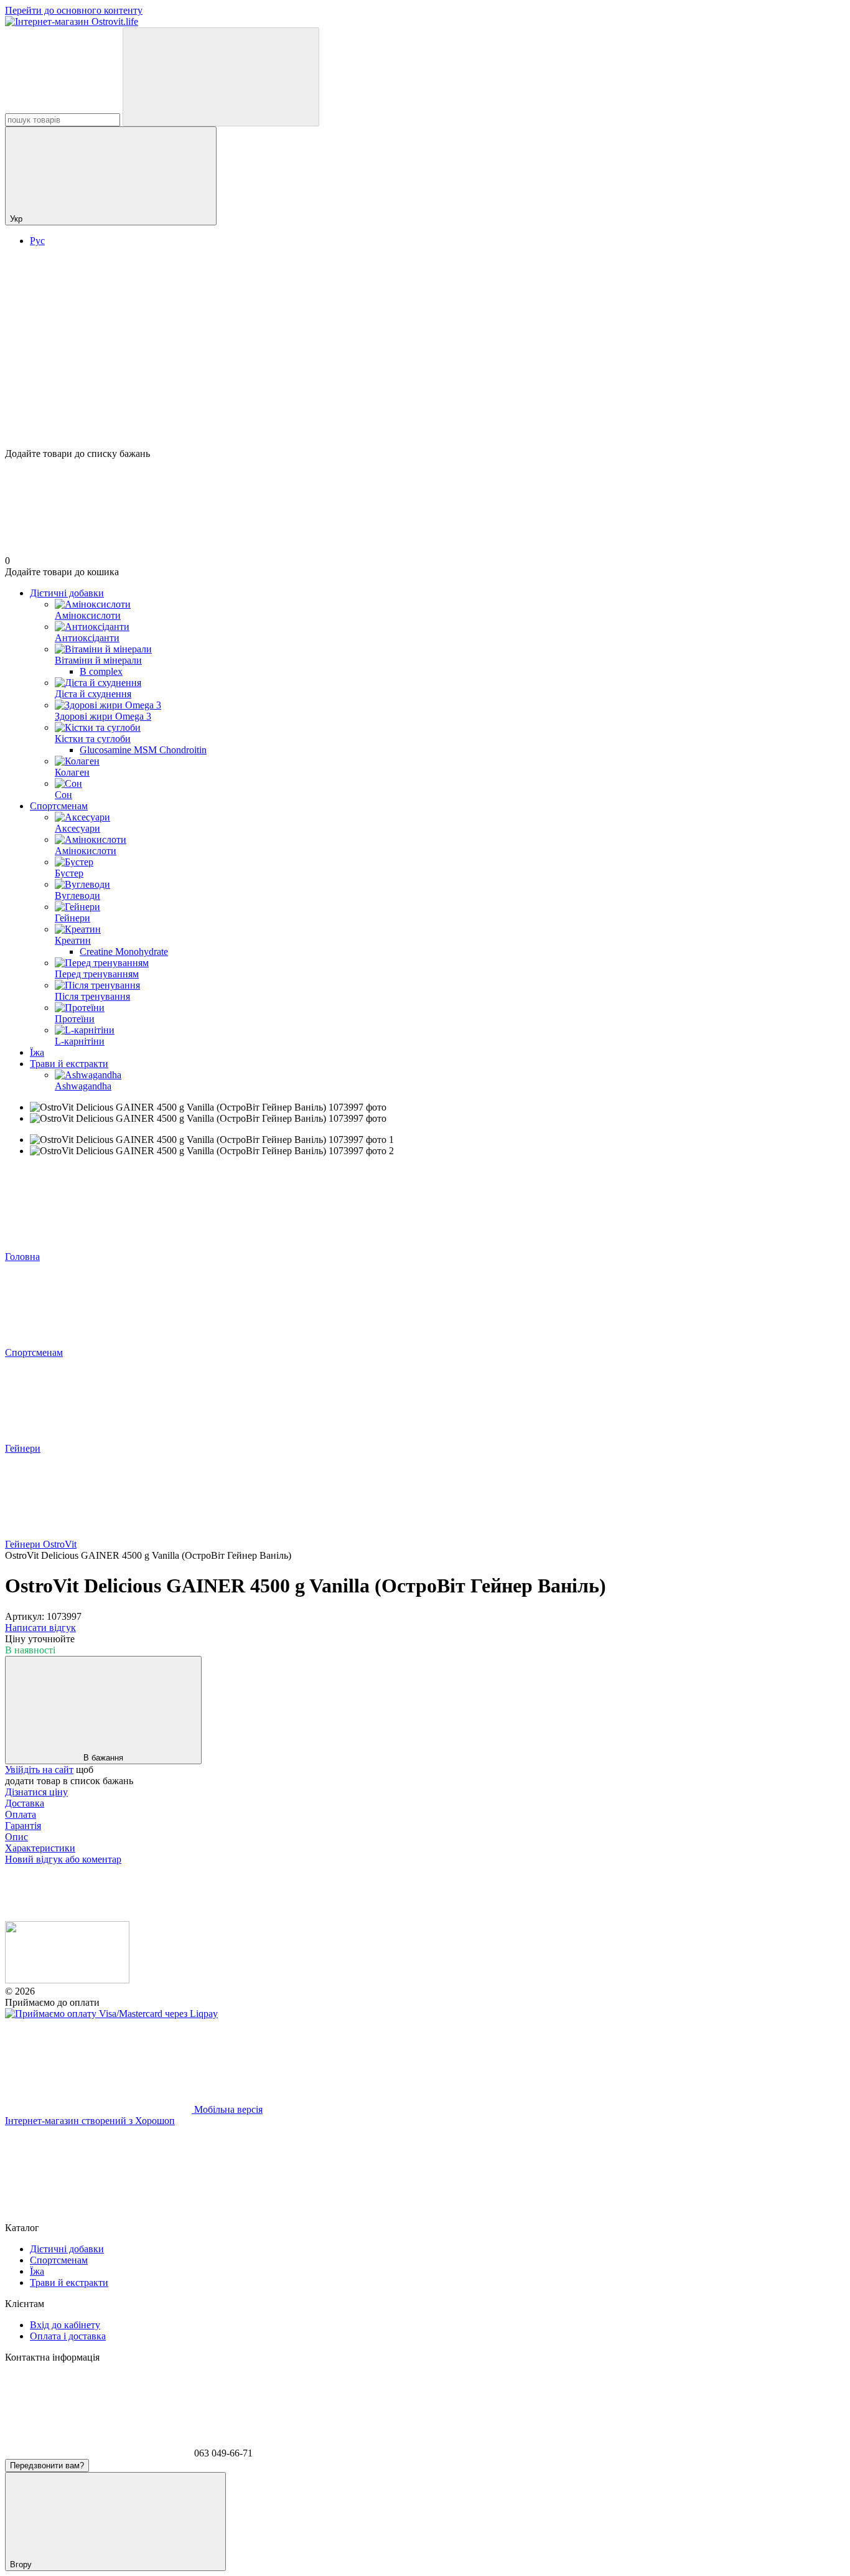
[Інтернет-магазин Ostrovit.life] (67, 1980)
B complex (101, 671)
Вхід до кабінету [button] (65, 2325)
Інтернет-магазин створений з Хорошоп (90, 2121)
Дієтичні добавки (67, 593)
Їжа (37, 1052)
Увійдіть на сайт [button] (39, 1770)
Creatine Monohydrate (124, 952)
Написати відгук (40, 1628)
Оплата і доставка (68, 2336)
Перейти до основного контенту (74, 10)
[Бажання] (425, 400)
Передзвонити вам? (47, 2466)
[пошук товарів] (221, 77)
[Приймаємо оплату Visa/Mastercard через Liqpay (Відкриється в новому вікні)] (111, 2014)
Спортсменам (59, 806)
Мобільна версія (227, 2109)
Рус (37, 241)
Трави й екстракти (69, 1064)
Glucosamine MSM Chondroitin (143, 750)
